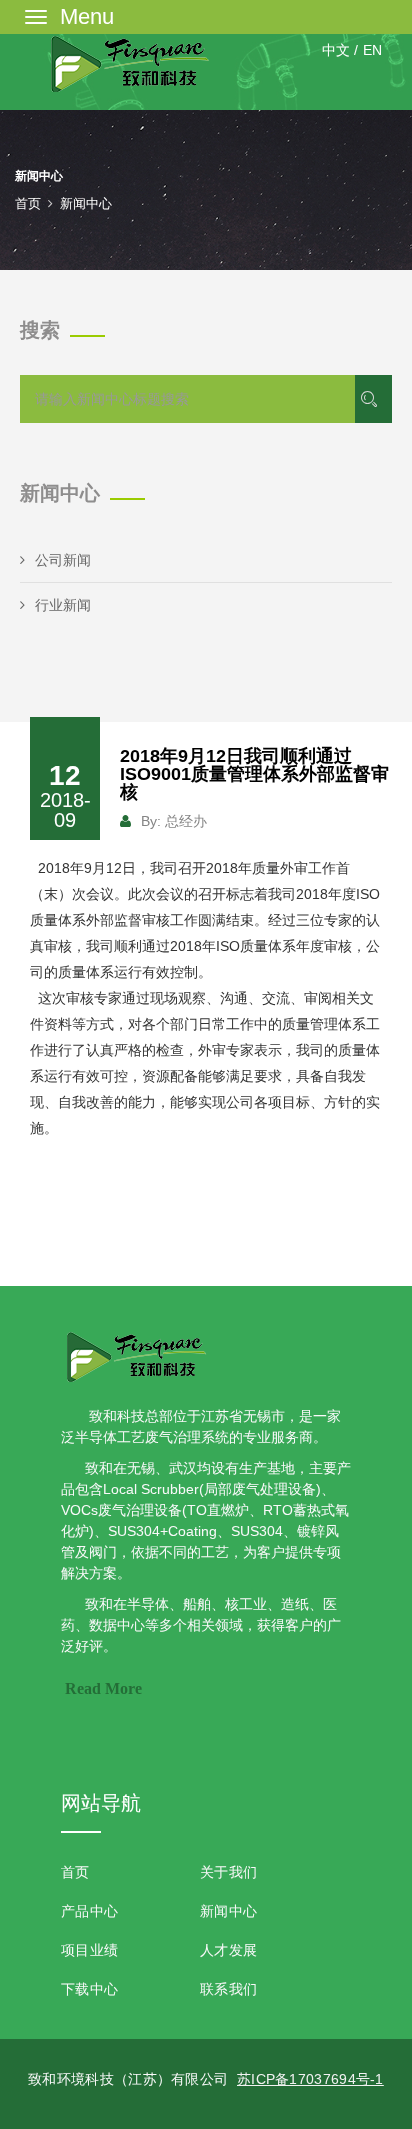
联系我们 (228, 1989)
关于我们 (228, 1872)
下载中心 (89, 1989)
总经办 (186, 821)
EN (372, 50)
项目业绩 (89, 1950)
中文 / (340, 50)
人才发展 (228, 1950)
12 (65, 795)
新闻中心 (228, 1911)
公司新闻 (63, 560)
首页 (28, 203)
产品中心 (89, 1911)
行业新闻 (63, 605)
